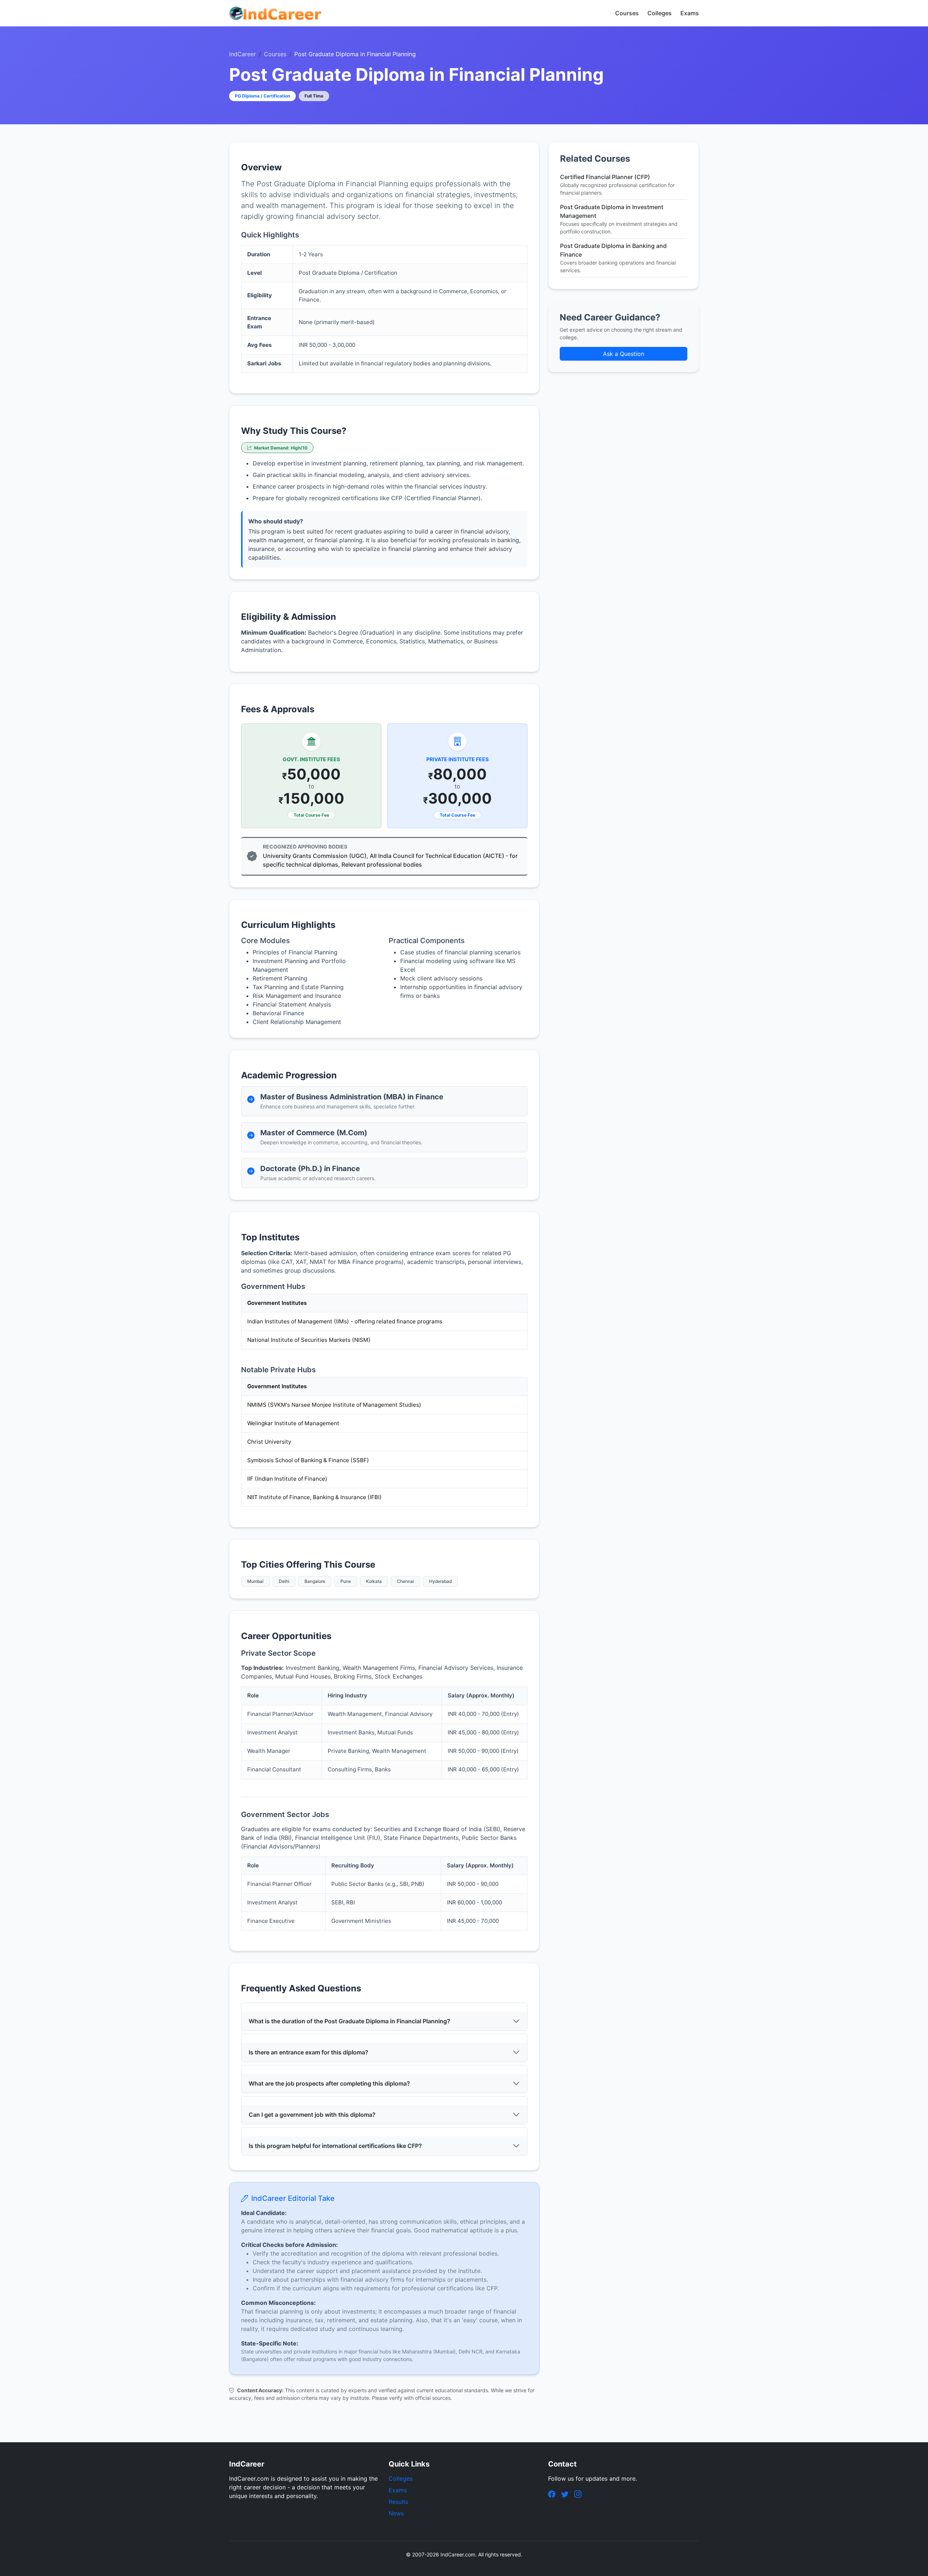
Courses (627, 13)
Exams (690, 13)
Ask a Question (623, 354)
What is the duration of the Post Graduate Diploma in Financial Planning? (349, 2021)
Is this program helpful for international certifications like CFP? (335, 2146)
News (396, 2513)
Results (398, 2502)
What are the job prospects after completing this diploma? (329, 2083)
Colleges (660, 13)
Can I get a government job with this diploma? (312, 2115)
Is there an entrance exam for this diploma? (308, 2052)
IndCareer (243, 54)
